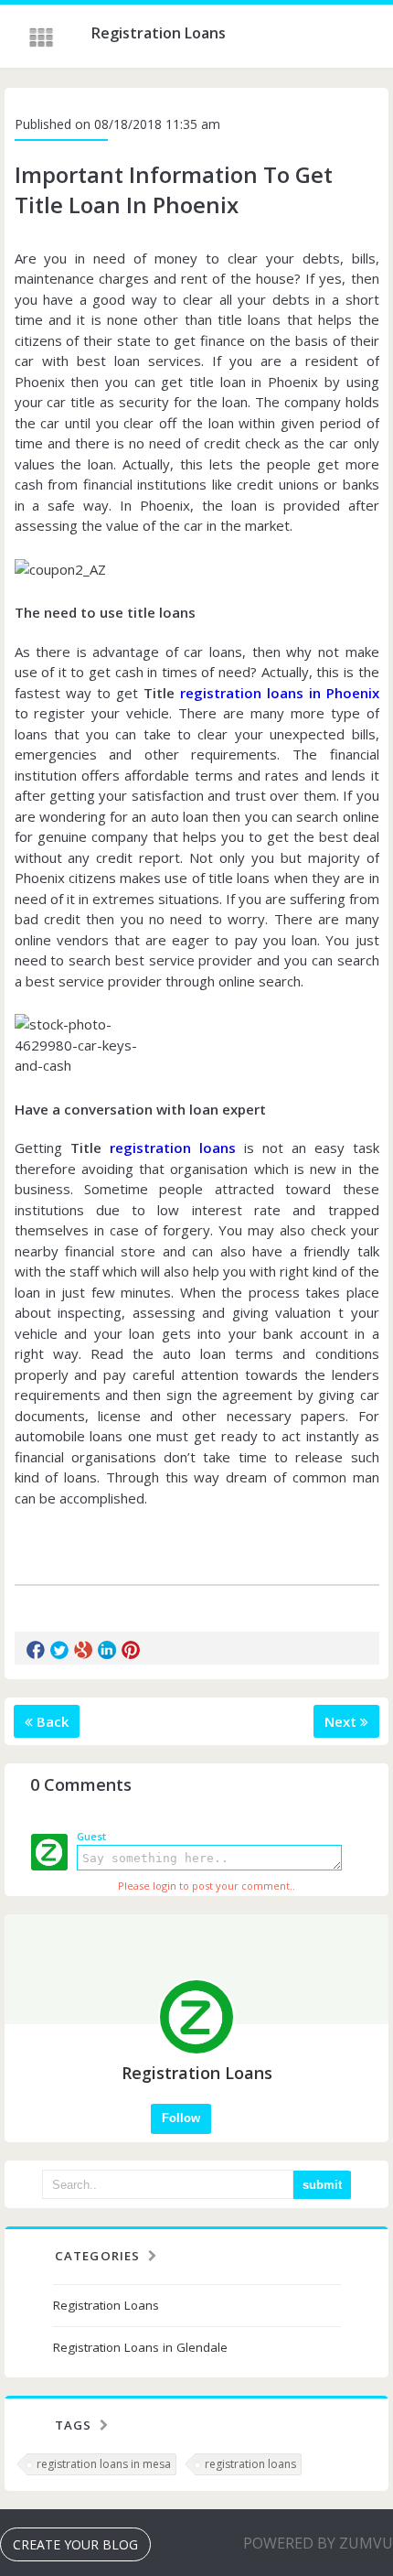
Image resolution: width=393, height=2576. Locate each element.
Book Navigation (43, 38)
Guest (91, 1836)
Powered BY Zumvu (318, 2543)
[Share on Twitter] (59, 1650)
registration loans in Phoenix (280, 693)
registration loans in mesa (104, 2464)
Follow (181, 2118)
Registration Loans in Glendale (140, 2347)
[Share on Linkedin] (107, 1650)
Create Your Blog (75, 2544)
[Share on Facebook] (36, 1650)
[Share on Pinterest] (131, 1650)
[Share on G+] (83, 1650)
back (51, 1721)
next (342, 1721)
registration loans (173, 1148)
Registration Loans (106, 2305)
